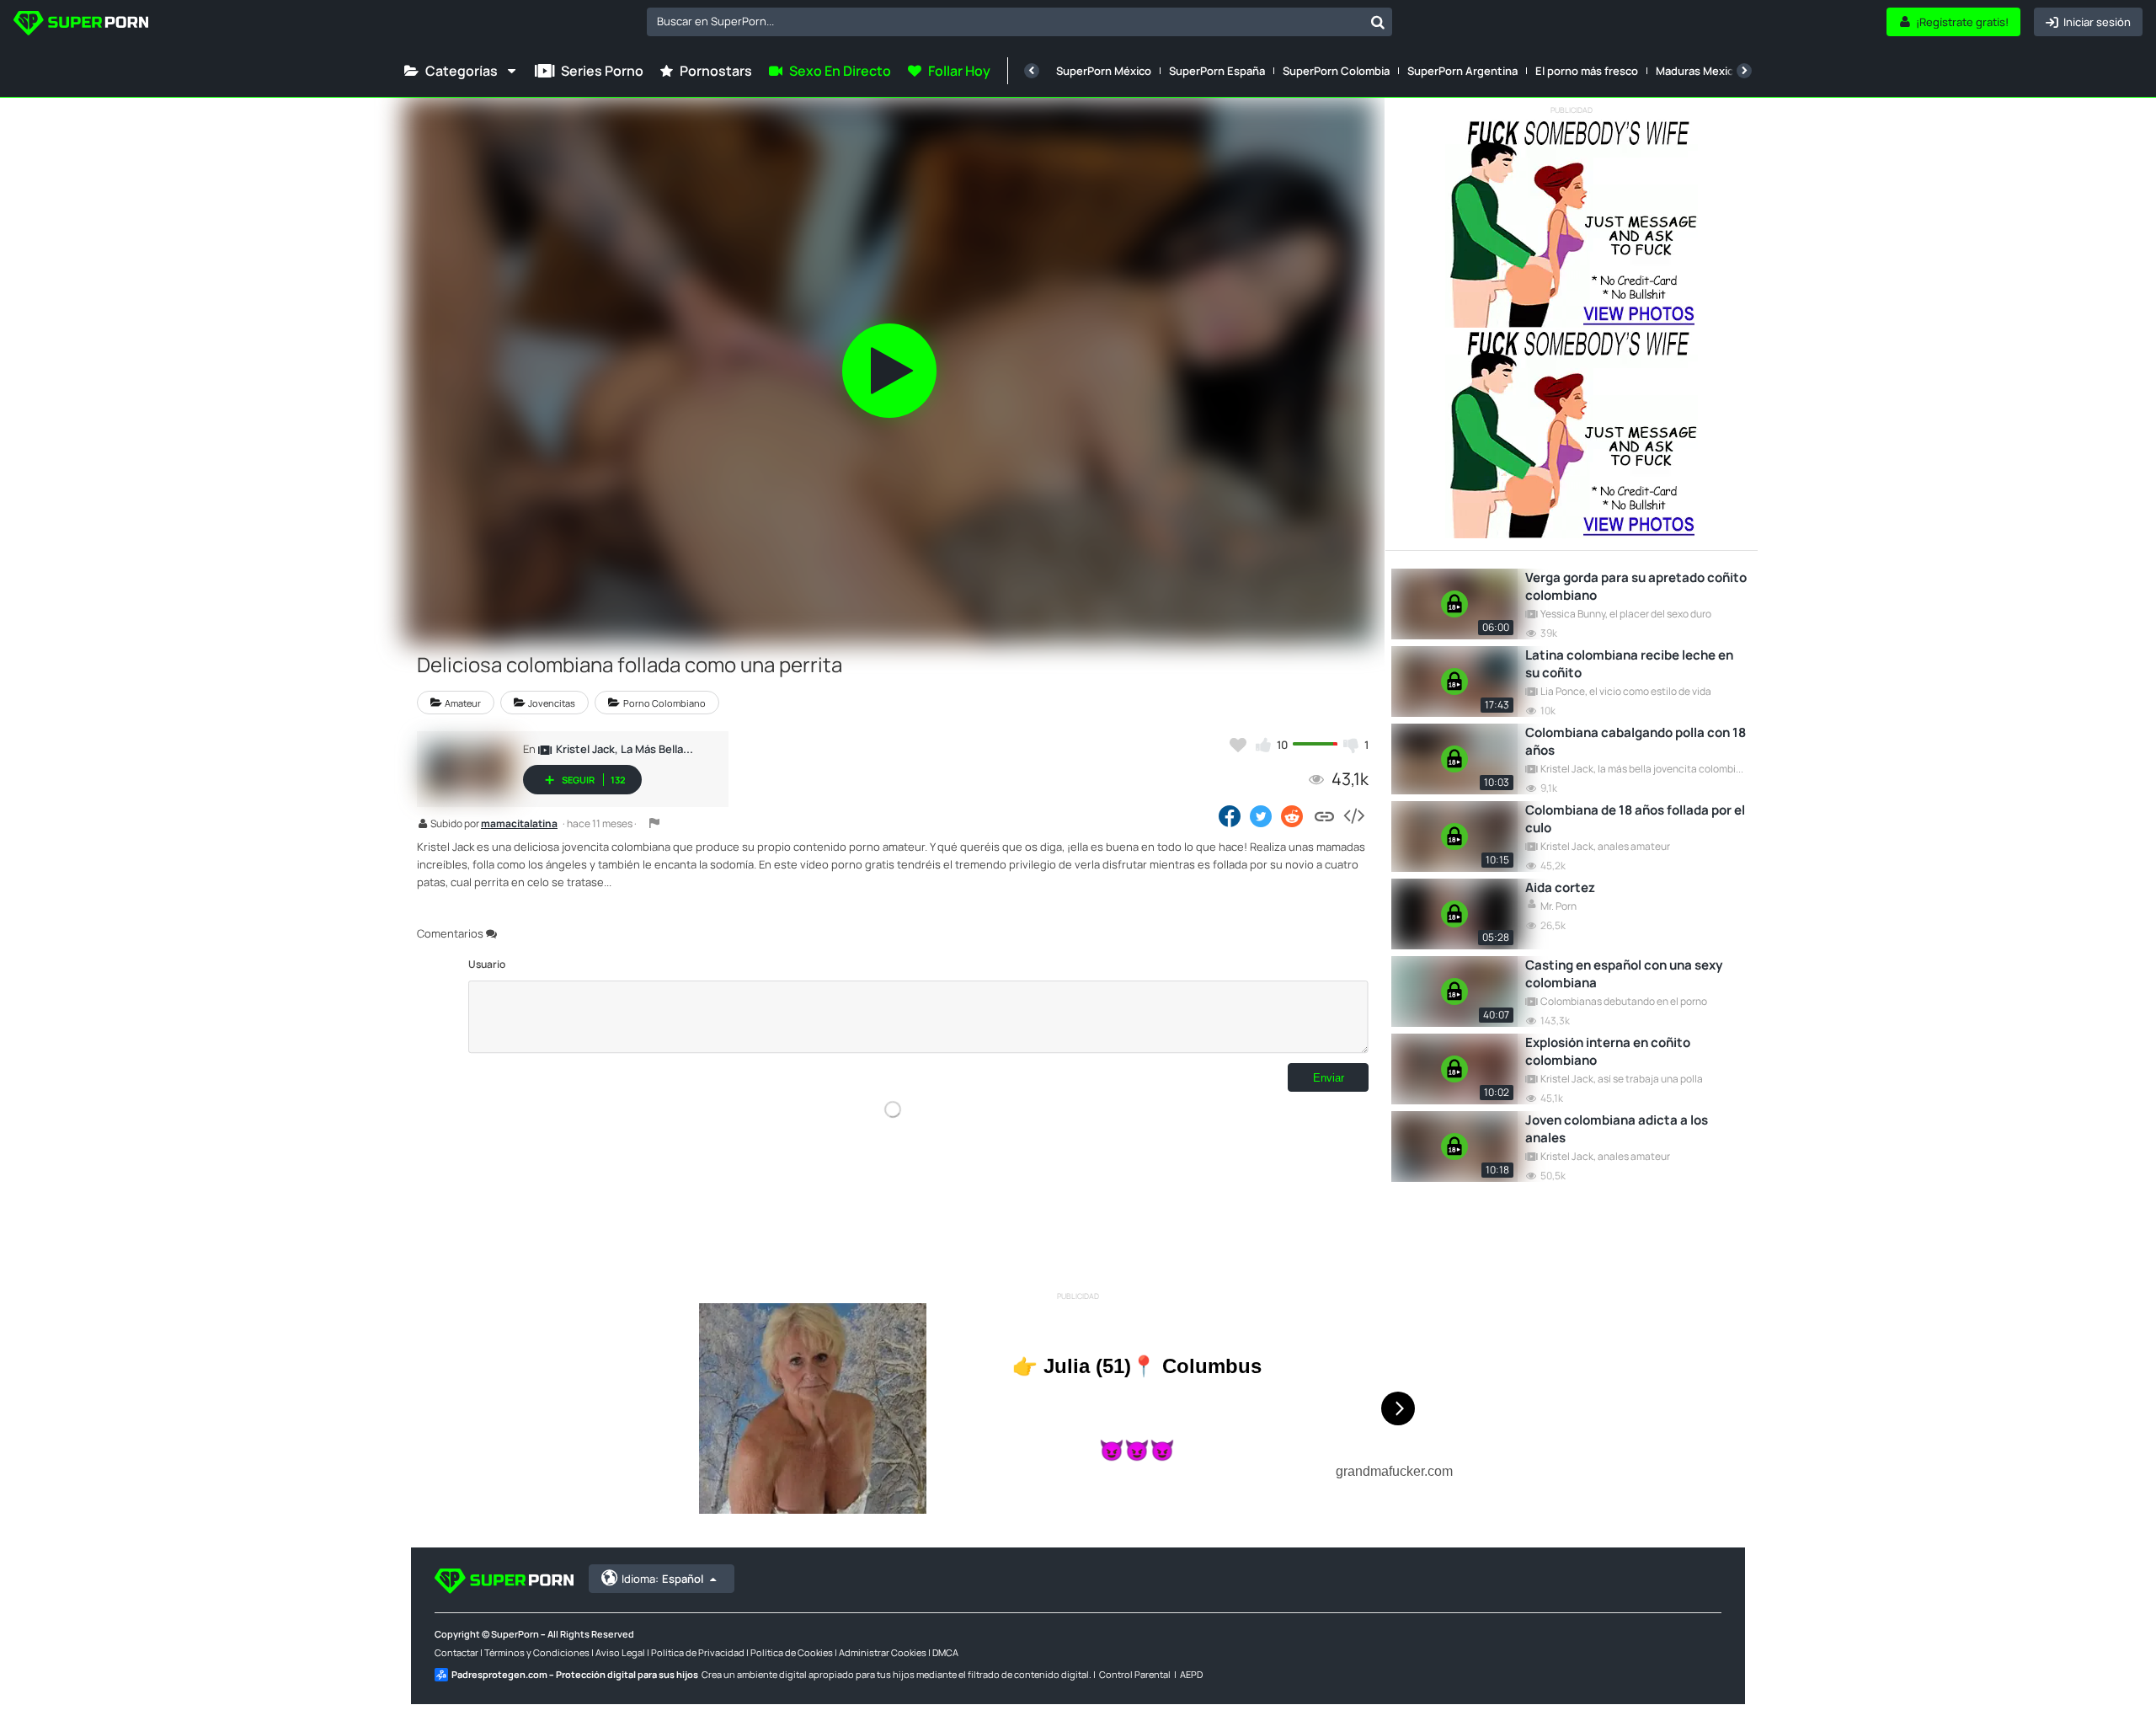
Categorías (462, 71)
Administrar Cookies (883, 1652)
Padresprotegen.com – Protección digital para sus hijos (575, 1674)
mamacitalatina (519, 825)
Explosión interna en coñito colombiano (1608, 1051)
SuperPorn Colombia (1336, 71)
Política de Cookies (792, 1652)
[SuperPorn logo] (81, 25)
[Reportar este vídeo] (654, 823)
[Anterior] (1032, 71)
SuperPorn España (1217, 71)
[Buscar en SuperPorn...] (1378, 22)
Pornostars (716, 71)
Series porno (602, 71)
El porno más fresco (1587, 71)
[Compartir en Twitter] (1261, 815)
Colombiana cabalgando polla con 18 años (1636, 741)
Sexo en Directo (840, 71)
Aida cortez (1560, 887)
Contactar (456, 1652)
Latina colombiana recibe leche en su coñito (1629, 664)
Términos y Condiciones (537, 1652)
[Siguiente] (1744, 71)
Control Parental (1135, 1674)
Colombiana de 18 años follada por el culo (1635, 819)
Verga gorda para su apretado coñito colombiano (1636, 586)
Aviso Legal (620, 1652)
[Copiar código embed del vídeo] (1353, 815)
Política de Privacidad (698, 1652)
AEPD (1191, 1674)
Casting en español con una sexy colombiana (1624, 974)
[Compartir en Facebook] (1230, 815)
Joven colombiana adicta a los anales (1617, 1129)
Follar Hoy (959, 71)
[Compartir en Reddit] (1293, 815)
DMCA (945, 1652)
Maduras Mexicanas (1707, 71)
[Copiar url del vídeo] (1324, 815)
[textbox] (1005, 21)
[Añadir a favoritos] (1238, 745)
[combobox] (1019, 22)
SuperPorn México (1104, 71)
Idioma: (662, 1579)
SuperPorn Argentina (1462, 71)
